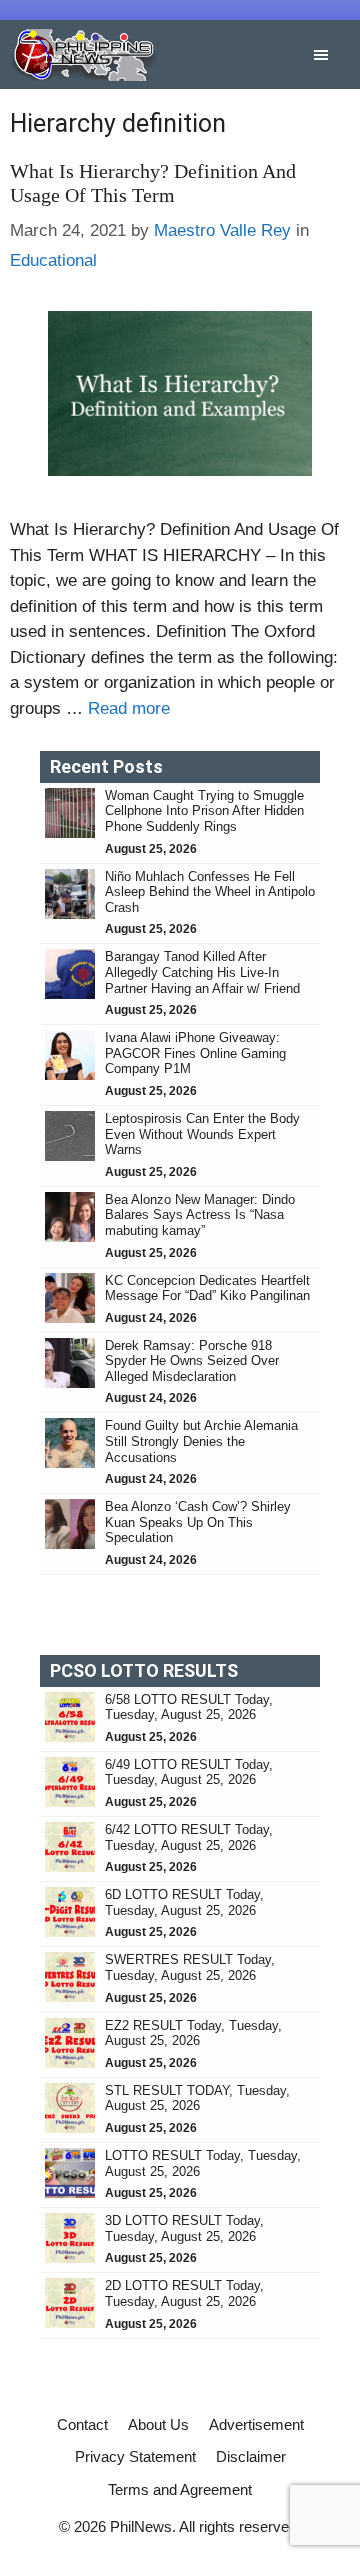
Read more (129, 708)
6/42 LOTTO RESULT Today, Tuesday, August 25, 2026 (189, 1837)
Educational (53, 260)
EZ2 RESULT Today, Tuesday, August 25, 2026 (193, 2033)
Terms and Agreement (180, 2489)
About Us (158, 2424)
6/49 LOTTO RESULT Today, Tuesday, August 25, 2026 (189, 1772)
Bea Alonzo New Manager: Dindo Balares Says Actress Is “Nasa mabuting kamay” (200, 1215)
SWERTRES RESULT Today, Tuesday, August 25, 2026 (190, 1967)
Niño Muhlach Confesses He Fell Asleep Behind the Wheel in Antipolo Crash (210, 892)
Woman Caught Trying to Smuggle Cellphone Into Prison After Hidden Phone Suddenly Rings (204, 811)
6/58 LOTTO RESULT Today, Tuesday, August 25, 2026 (189, 1707)
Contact (82, 2424)
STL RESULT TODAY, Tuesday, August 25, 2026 (197, 2098)
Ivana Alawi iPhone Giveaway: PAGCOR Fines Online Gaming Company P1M (195, 1053)
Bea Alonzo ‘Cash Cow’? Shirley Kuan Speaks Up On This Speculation (198, 1522)
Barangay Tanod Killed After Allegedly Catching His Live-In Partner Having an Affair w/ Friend (204, 972)
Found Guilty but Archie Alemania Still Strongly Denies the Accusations (201, 1441)
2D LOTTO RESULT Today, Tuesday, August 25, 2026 (184, 2293)
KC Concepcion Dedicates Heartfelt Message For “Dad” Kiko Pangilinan (207, 1288)
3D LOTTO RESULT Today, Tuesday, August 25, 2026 (184, 2228)
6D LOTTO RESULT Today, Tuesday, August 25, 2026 (184, 1902)
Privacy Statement (135, 2456)
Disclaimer (251, 2456)
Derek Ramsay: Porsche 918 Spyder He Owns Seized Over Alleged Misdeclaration (192, 1361)
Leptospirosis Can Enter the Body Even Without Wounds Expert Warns (202, 1134)
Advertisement (256, 2424)
